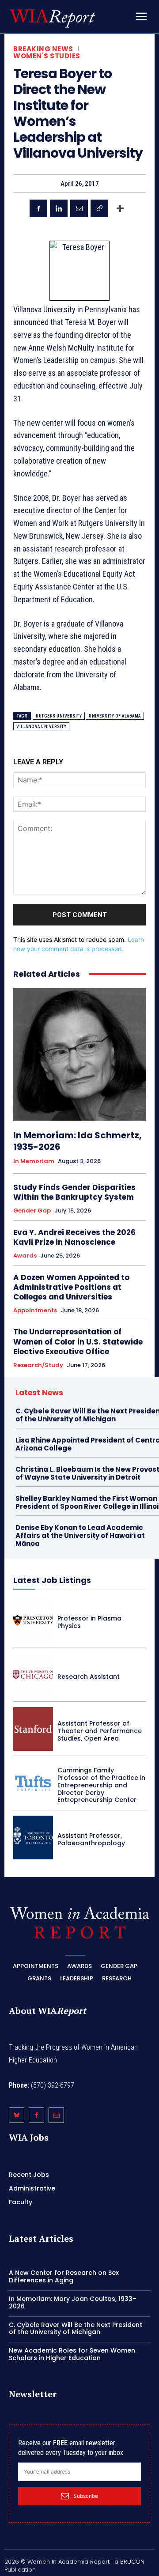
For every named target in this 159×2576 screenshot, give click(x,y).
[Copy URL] (99, 208)
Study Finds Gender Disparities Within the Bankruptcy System (74, 1192)
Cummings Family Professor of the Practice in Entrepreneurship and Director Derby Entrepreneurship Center (101, 1785)
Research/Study (38, 1365)
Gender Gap (32, 1211)
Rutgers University (59, 716)
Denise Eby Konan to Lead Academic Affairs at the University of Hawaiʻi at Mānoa (80, 1535)
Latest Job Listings (52, 1580)
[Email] (79, 208)
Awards (25, 1256)
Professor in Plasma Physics (89, 1622)
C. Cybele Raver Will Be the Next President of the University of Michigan (76, 2329)
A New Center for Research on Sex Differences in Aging (64, 2276)
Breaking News (43, 49)
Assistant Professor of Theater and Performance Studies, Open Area (100, 1731)
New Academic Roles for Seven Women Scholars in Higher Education (72, 2354)
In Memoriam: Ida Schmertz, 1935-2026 (78, 1141)
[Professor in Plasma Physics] (33, 1620)
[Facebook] (38, 208)
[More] (120, 208)
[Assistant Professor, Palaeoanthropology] (33, 1838)
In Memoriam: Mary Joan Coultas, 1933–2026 (73, 2302)
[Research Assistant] (33, 1675)
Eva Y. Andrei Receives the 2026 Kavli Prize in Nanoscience (74, 1237)
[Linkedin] (59, 208)
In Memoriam (34, 1161)
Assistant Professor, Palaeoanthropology (91, 1839)
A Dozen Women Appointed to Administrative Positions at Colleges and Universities (71, 1287)
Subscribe (86, 2496)
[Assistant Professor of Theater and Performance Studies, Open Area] (33, 1729)
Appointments (35, 1311)
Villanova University (41, 727)
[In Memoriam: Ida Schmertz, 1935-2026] (79, 1054)
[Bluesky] (17, 2115)
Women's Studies (47, 56)
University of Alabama (115, 716)
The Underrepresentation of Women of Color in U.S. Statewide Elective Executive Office (78, 1341)
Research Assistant (89, 1677)
